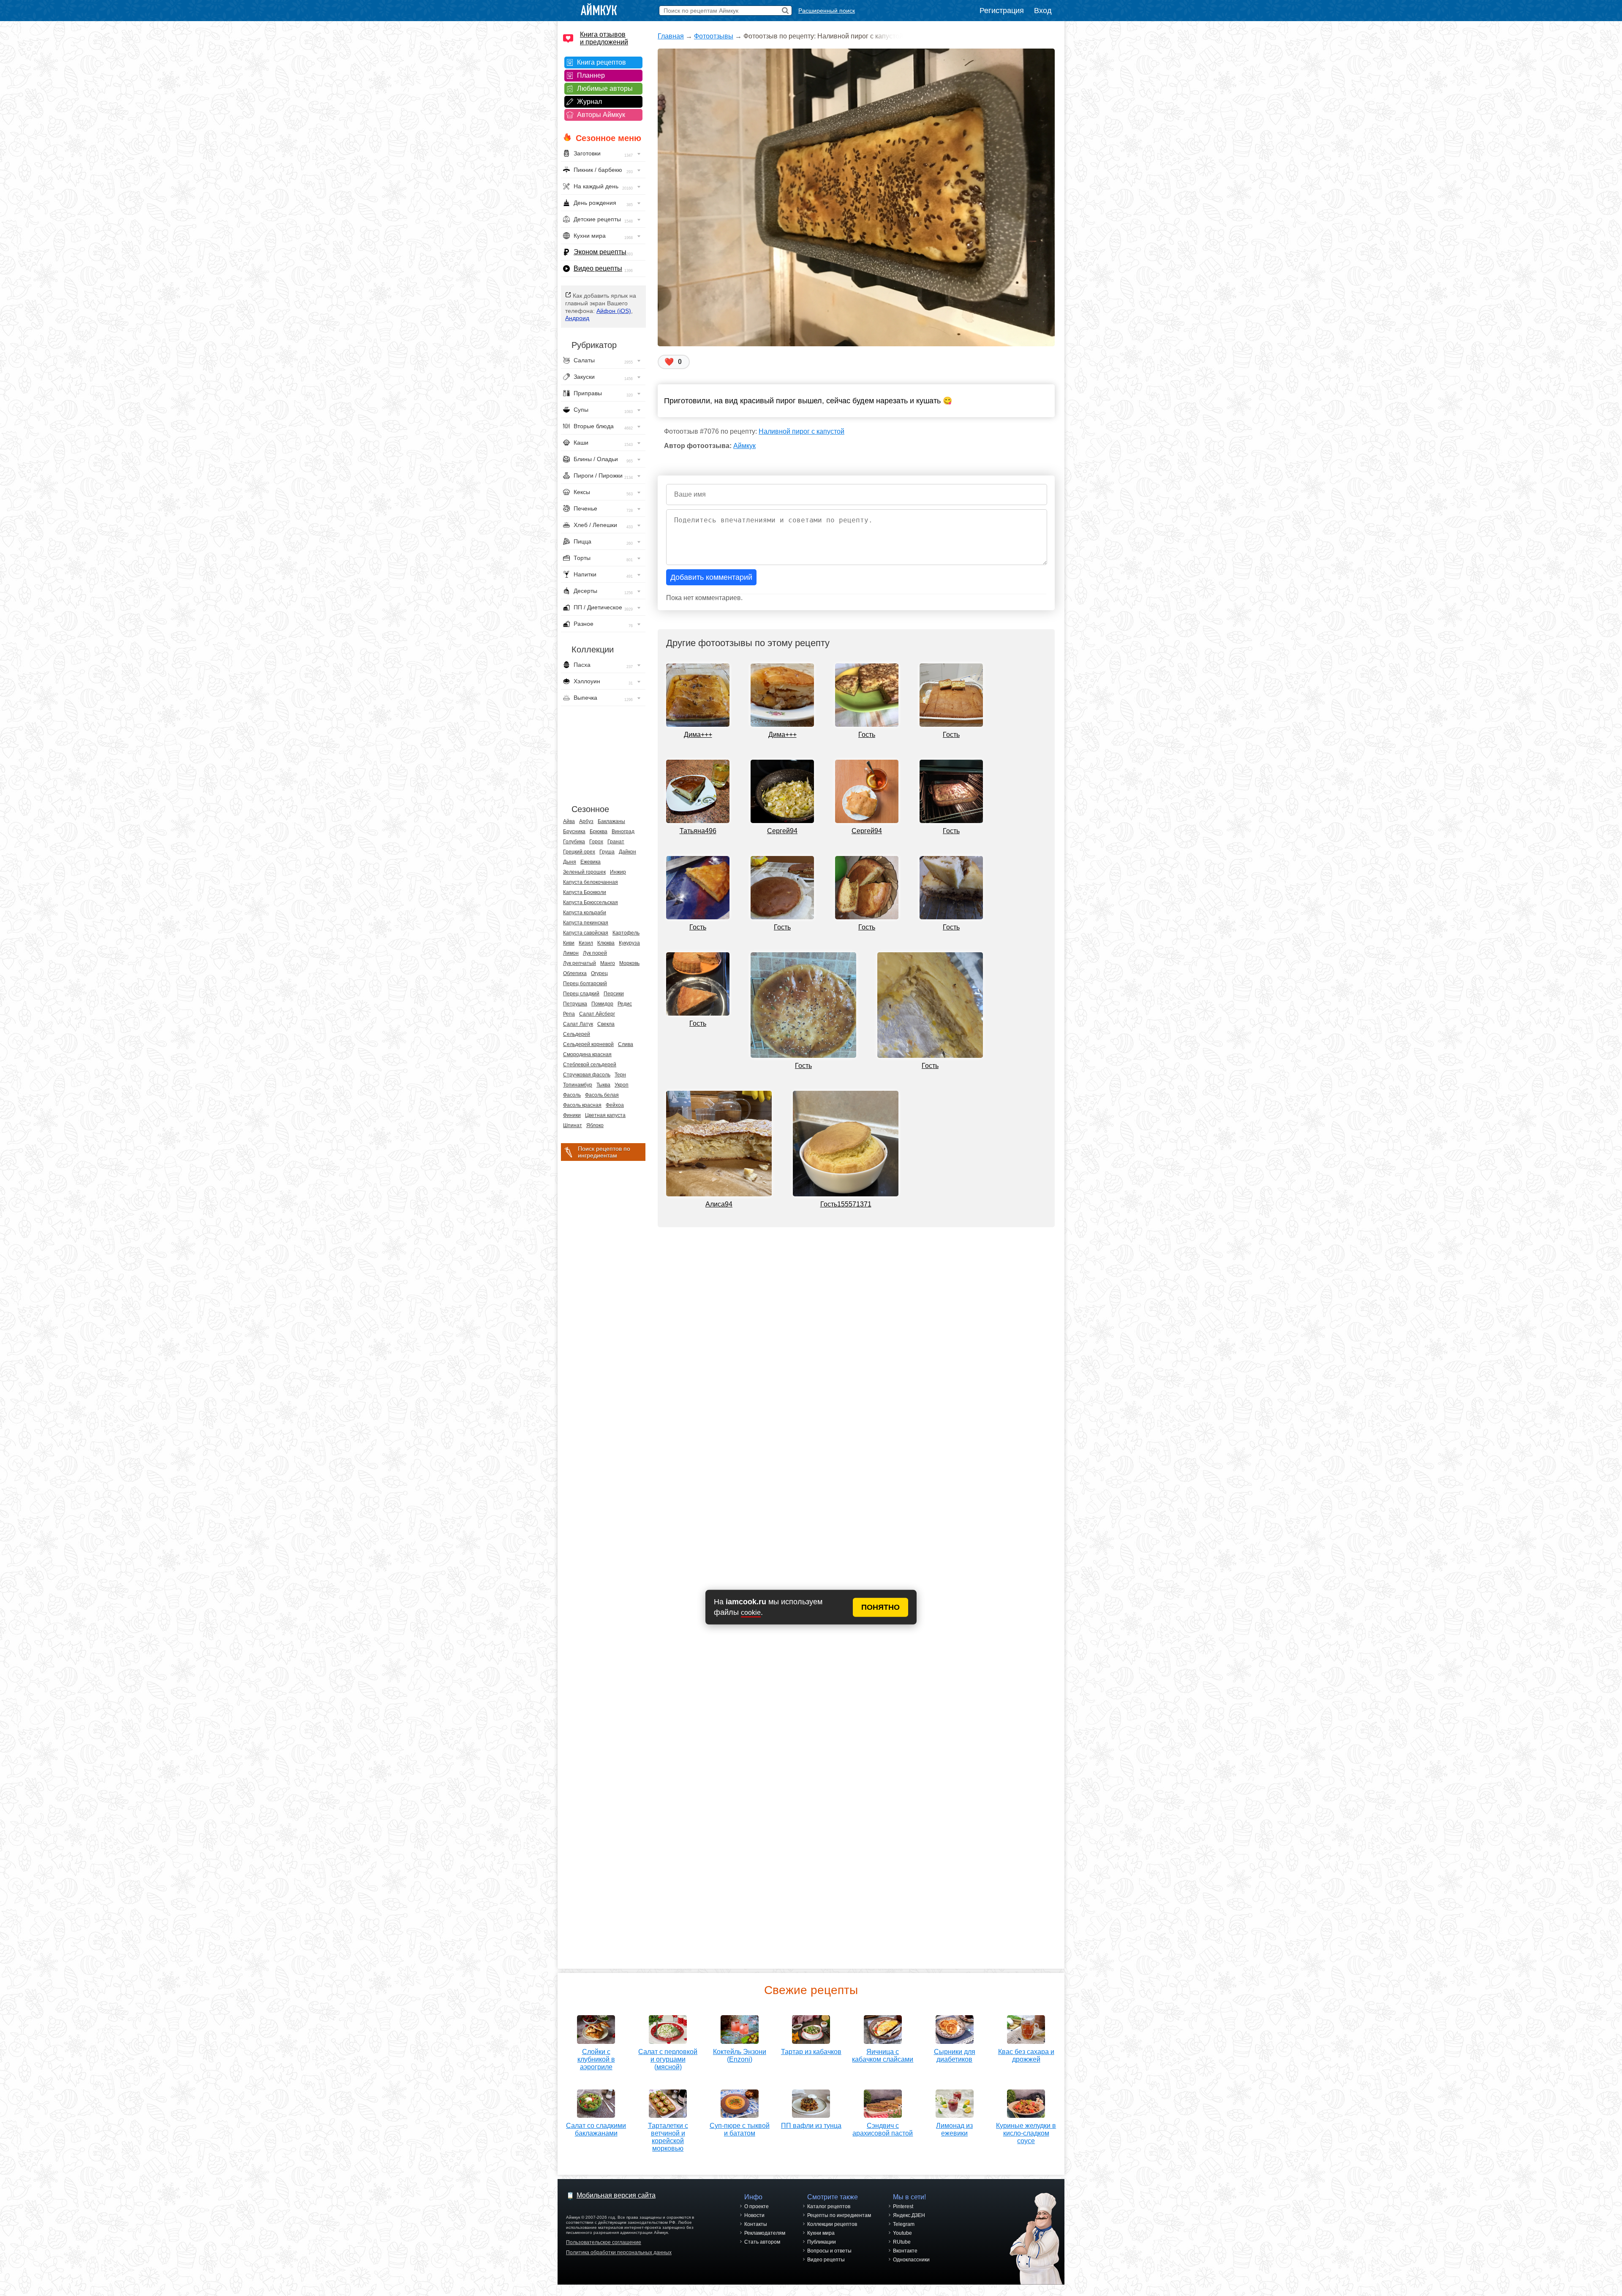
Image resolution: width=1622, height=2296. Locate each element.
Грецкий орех (579, 852)
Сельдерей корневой (588, 1044)
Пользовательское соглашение (604, 2242)
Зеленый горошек (584, 872)
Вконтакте (905, 2251)
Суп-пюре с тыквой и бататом (740, 2129)
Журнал (589, 102)
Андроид (577, 318)
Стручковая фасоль (587, 1075)
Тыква (603, 1085)
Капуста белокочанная (591, 882)
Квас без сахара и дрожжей (1026, 2056)
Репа (569, 1014)
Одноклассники (911, 2260)
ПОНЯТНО (880, 1607)
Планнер (591, 75)
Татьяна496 (698, 831)
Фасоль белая (602, 1095)
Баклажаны (611, 821)
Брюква (599, 831)
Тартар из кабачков (811, 2052)
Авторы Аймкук (601, 115)
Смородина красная (587, 1054)
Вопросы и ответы (829, 2251)
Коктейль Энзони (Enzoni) (740, 2056)
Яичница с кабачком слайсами (883, 2056)
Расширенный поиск (827, 11)
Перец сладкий (581, 994)
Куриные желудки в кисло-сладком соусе (1026, 2133)
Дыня (570, 862)
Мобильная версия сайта (616, 2195)
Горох (596, 842)
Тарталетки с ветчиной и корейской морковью (668, 2137)
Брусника (574, 831)
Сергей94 (782, 831)
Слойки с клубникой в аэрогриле (596, 2059)
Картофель (626, 933)
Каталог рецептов (829, 2206)
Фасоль (572, 1095)
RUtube (902, 2242)
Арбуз (586, 821)
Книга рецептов (601, 62)
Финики (572, 1115)
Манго (608, 963)
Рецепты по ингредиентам (839, 2215)
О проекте (757, 2206)
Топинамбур (578, 1085)
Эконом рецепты (600, 252)
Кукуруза (629, 943)
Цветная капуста (605, 1115)
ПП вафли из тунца (811, 2126)
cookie (751, 1613)
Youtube (902, 2233)
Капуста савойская (586, 933)
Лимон (571, 953)
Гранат (616, 842)
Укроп (622, 1085)
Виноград (623, 831)
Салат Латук (578, 1024)
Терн (620, 1075)
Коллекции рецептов (832, 2224)
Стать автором (762, 2242)
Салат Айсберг (597, 1014)
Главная (671, 36)
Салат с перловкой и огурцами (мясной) (668, 2059)
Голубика (574, 842)
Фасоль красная (582, 1105)
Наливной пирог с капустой (801, 431)
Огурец (599, 973)
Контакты (756, 2224)
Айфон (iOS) (614, 311)
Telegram (904, 2224)
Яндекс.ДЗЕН (909, 2215)
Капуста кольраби (585, 913)
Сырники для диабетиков (955, 2056)
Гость (867, 735)
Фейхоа (615, 1105)
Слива (626, 1044)
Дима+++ (698, 735)
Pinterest (903, 2206)
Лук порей (595, 953)
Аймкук (744, 446)
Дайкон (627, 852)
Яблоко (595, 1125)
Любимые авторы (605, 88)
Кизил (586, 943)
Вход (1043, 11)
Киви (569, 943)
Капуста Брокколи (585, 892)
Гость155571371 (846, 1204)
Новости (754, 2215)
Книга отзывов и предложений (604, 38)
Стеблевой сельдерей (590, 1065)
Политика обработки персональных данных (619, 2253)
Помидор (602, 1004)
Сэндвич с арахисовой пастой (883, 2129)
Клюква (606, 943)
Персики (614, 994)
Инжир (618, 872)
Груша (607, 852)
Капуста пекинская (586, 923)
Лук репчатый (580, 963)
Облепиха (575, 973)
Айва (569, 821)
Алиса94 (719, 1204)
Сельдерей (577, 1034)
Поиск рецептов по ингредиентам (604, 1152)
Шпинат (573, 1125)
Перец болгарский (585, 984)
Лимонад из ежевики (954, 2129)
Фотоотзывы (714, 36)
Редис (625, 1004)
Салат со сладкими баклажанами (596, 2129)
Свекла (606, 1024)
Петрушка (575, 1004)
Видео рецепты (598, 268)
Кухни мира (821, 2233)
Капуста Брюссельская (591, 902)
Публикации (822, 2242)
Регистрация (1002, 11)
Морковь (629, 963)
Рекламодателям (765, 2233)
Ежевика (591, 862)
